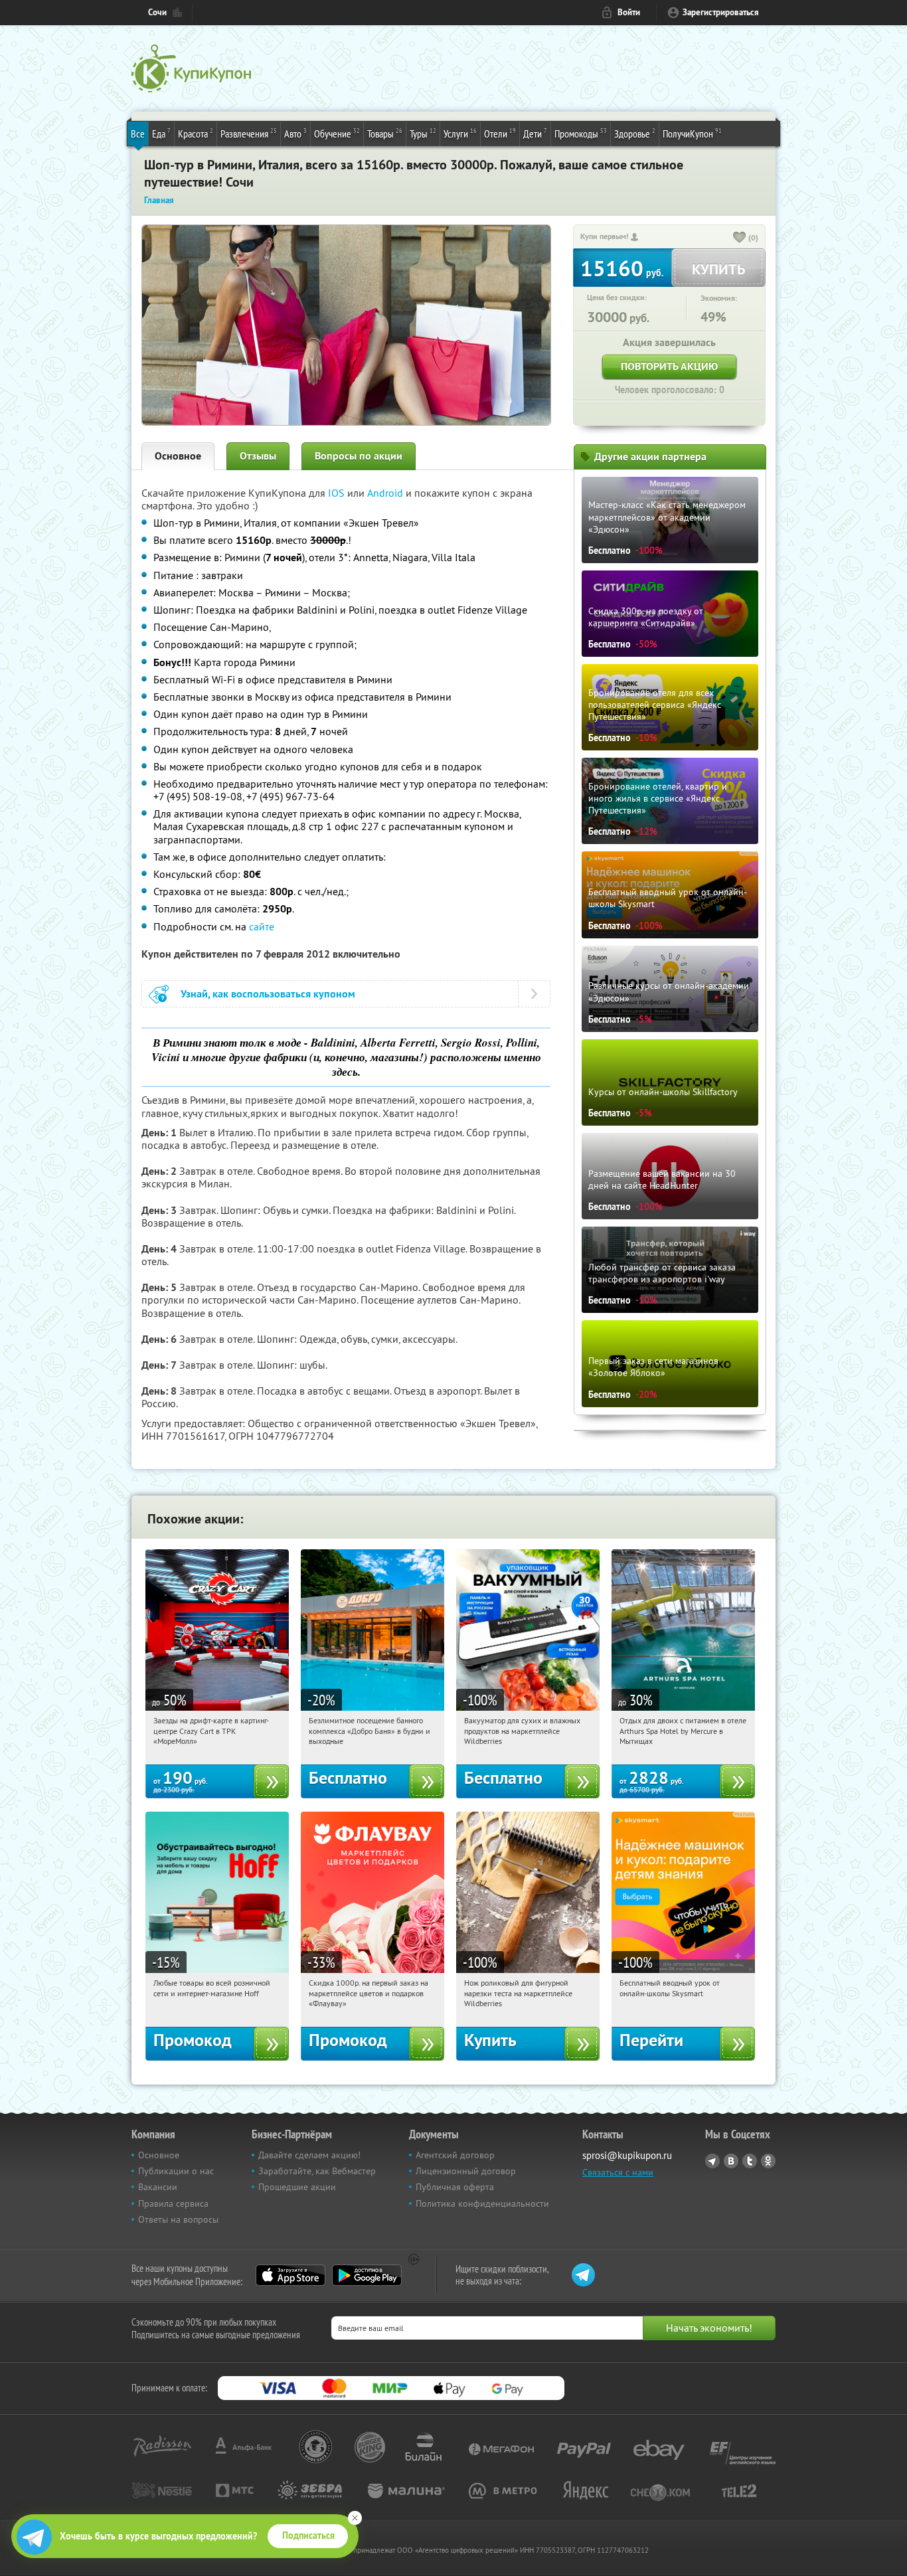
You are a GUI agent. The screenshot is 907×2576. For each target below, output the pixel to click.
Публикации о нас (176, 2171)
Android (386, 493)
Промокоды (581, 133)
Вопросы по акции (359, 456)
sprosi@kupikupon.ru (627, 2155)
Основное (178, 456)
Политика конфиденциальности (482, 2203)
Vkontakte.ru (731, 2161)
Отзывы (258, 456)
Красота (196, 133)
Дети (535, 133)
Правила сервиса (173, 2203)
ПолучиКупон (692, 133)
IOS (338, 493)
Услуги (460, 133)
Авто (295, 133)
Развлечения (249, 133)
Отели (500, 133)
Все (138, 133)
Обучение (337, 133)
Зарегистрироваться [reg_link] (721, 12)
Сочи (157, 12)
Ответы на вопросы (178, 2219)
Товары (385, 133)
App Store (290, 2275)
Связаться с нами (618, 2172)
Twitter (750, 2161)
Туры (423, 133)
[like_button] (740, 238)
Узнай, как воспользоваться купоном (268, 994)
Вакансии (158, 2187)
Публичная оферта (455, 2187)
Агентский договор (455, 2155)
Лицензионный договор (466, 2171)
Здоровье (635, 133)
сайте (262, 926)
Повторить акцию (669, 366)
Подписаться (308, 2535)
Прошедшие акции (297, 2187)
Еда (161, 133)
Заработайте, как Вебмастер (317, 2171)
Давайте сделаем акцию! (309, 2155)
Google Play (367, 2275)
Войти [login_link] (629, 12)
